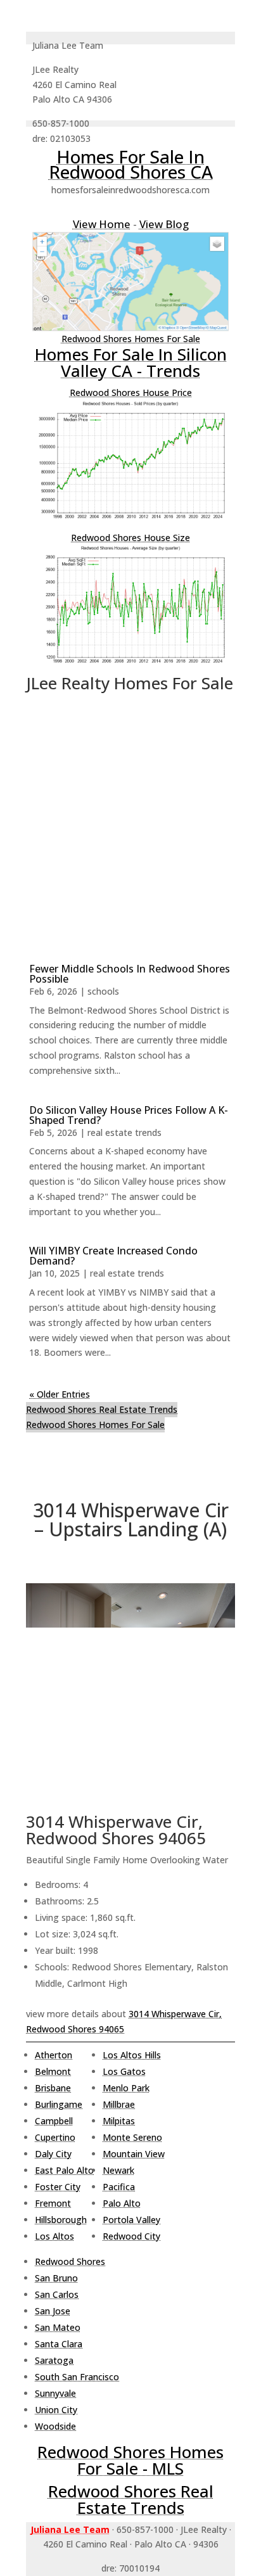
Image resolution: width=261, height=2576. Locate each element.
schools (103, 991)
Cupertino (55, 2137)
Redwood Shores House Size (130, 538)
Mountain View (134, 2154)
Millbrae (119, 2104)
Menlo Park (126, 2088)
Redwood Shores (70, 2261)
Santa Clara (59, 2344)
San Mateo (58, 2327)
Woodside (55, 2426)
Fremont (53, 2203)
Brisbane (53, 2088)
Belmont (53, 2071)
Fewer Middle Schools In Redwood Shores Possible (130, 974)
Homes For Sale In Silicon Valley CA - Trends (131, 362)
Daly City (53, 2154)
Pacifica (119, 2187)
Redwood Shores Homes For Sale (131, 339)
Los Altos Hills (132, 2055)
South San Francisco (77, 2377)
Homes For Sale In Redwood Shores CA (131, 164)
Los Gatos (124, 2071)
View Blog (164, 224)
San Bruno (56, 2278)
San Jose (53, 2311)
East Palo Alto (64, 2170)
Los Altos (54, 2236)
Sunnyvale (55, 2393)
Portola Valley (131, 2220)
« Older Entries (60, 1394)
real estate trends (124, 1132)
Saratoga (54, 2360)
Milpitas (119, 2121)
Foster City (58, 2187)
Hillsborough (61, 2220)
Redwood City (131, 2236)
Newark (118, 2170)
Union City (56, 2410)
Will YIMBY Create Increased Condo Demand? (113, 1256)
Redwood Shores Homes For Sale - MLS (130, 2460)
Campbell (54, 2121)
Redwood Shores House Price (131, 392)
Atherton (54, 2055)
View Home (102, 224)
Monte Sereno (132, 2137)
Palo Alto (122, 2203)
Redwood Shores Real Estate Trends (102, 1409)
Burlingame (59, 2104)
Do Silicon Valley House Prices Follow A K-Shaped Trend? (129, 1115)
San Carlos (57, 2294)
